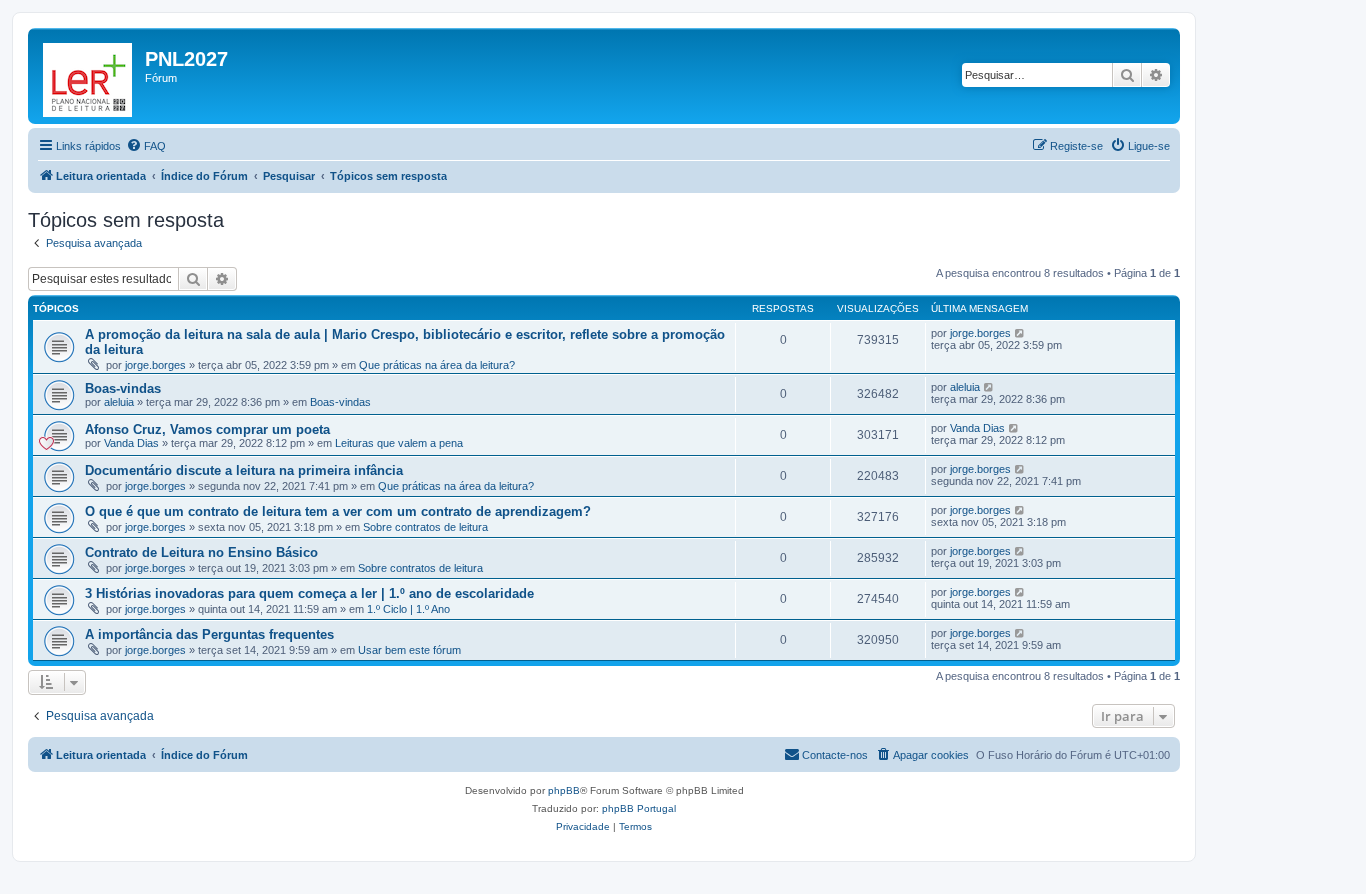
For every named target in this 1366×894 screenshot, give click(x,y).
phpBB (564, 790)
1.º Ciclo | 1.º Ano (408, 609)
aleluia (119, 402)
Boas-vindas (123, 388)
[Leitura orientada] (89, 76)
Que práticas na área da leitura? (437, 365)
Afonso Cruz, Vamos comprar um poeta (207, 429)
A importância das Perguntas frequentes (209, 634)
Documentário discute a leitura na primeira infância (244, 470)
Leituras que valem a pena (399, 443)
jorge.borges (155, 365)
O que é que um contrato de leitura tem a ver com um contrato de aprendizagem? (338, 511)
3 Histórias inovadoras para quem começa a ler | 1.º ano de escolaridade (309, 593)
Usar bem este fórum (409, 650)
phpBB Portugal (639, 808)
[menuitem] (146, 146)
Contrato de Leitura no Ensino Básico (201, 552)
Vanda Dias (131, 443)
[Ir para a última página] (1020, 333)
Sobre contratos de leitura (425, 527)
